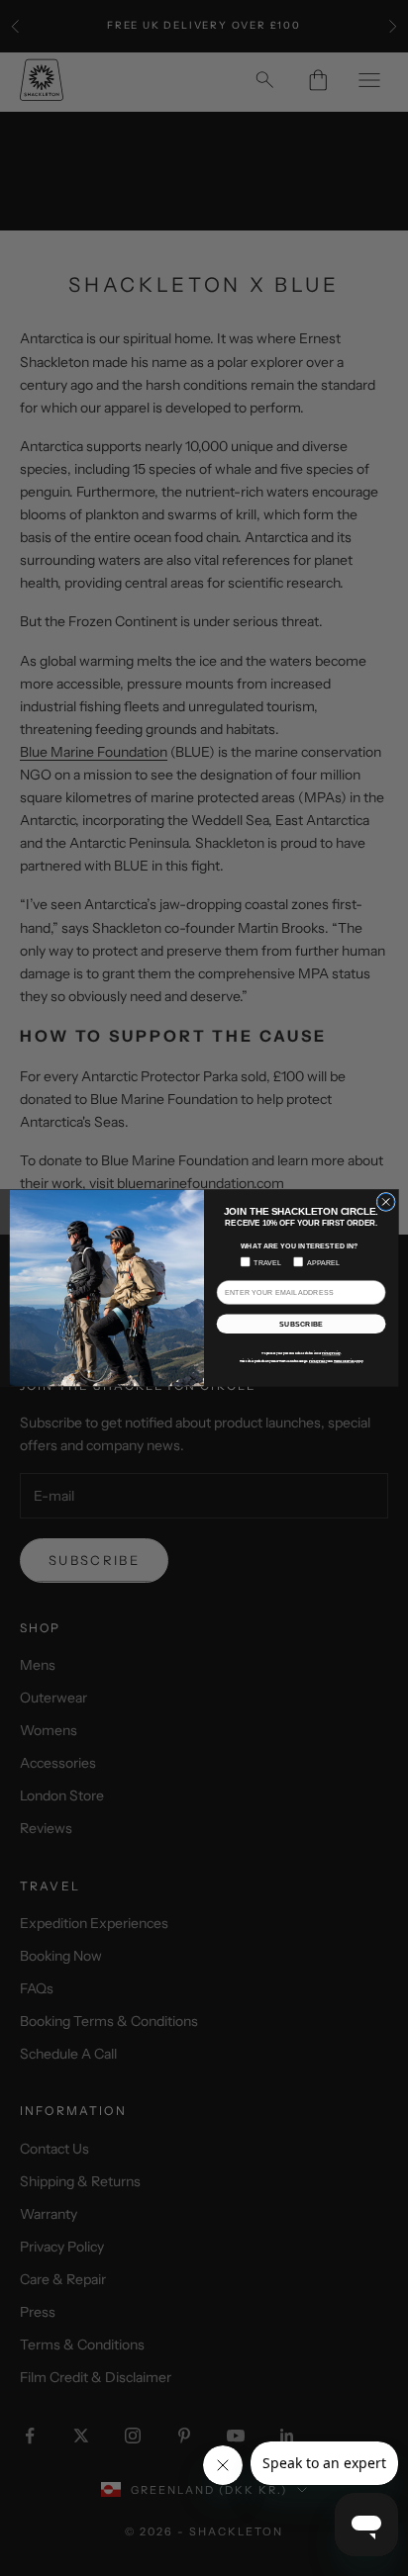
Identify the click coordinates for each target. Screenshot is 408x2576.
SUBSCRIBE (301, 1324)
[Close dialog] (386, 1201)
